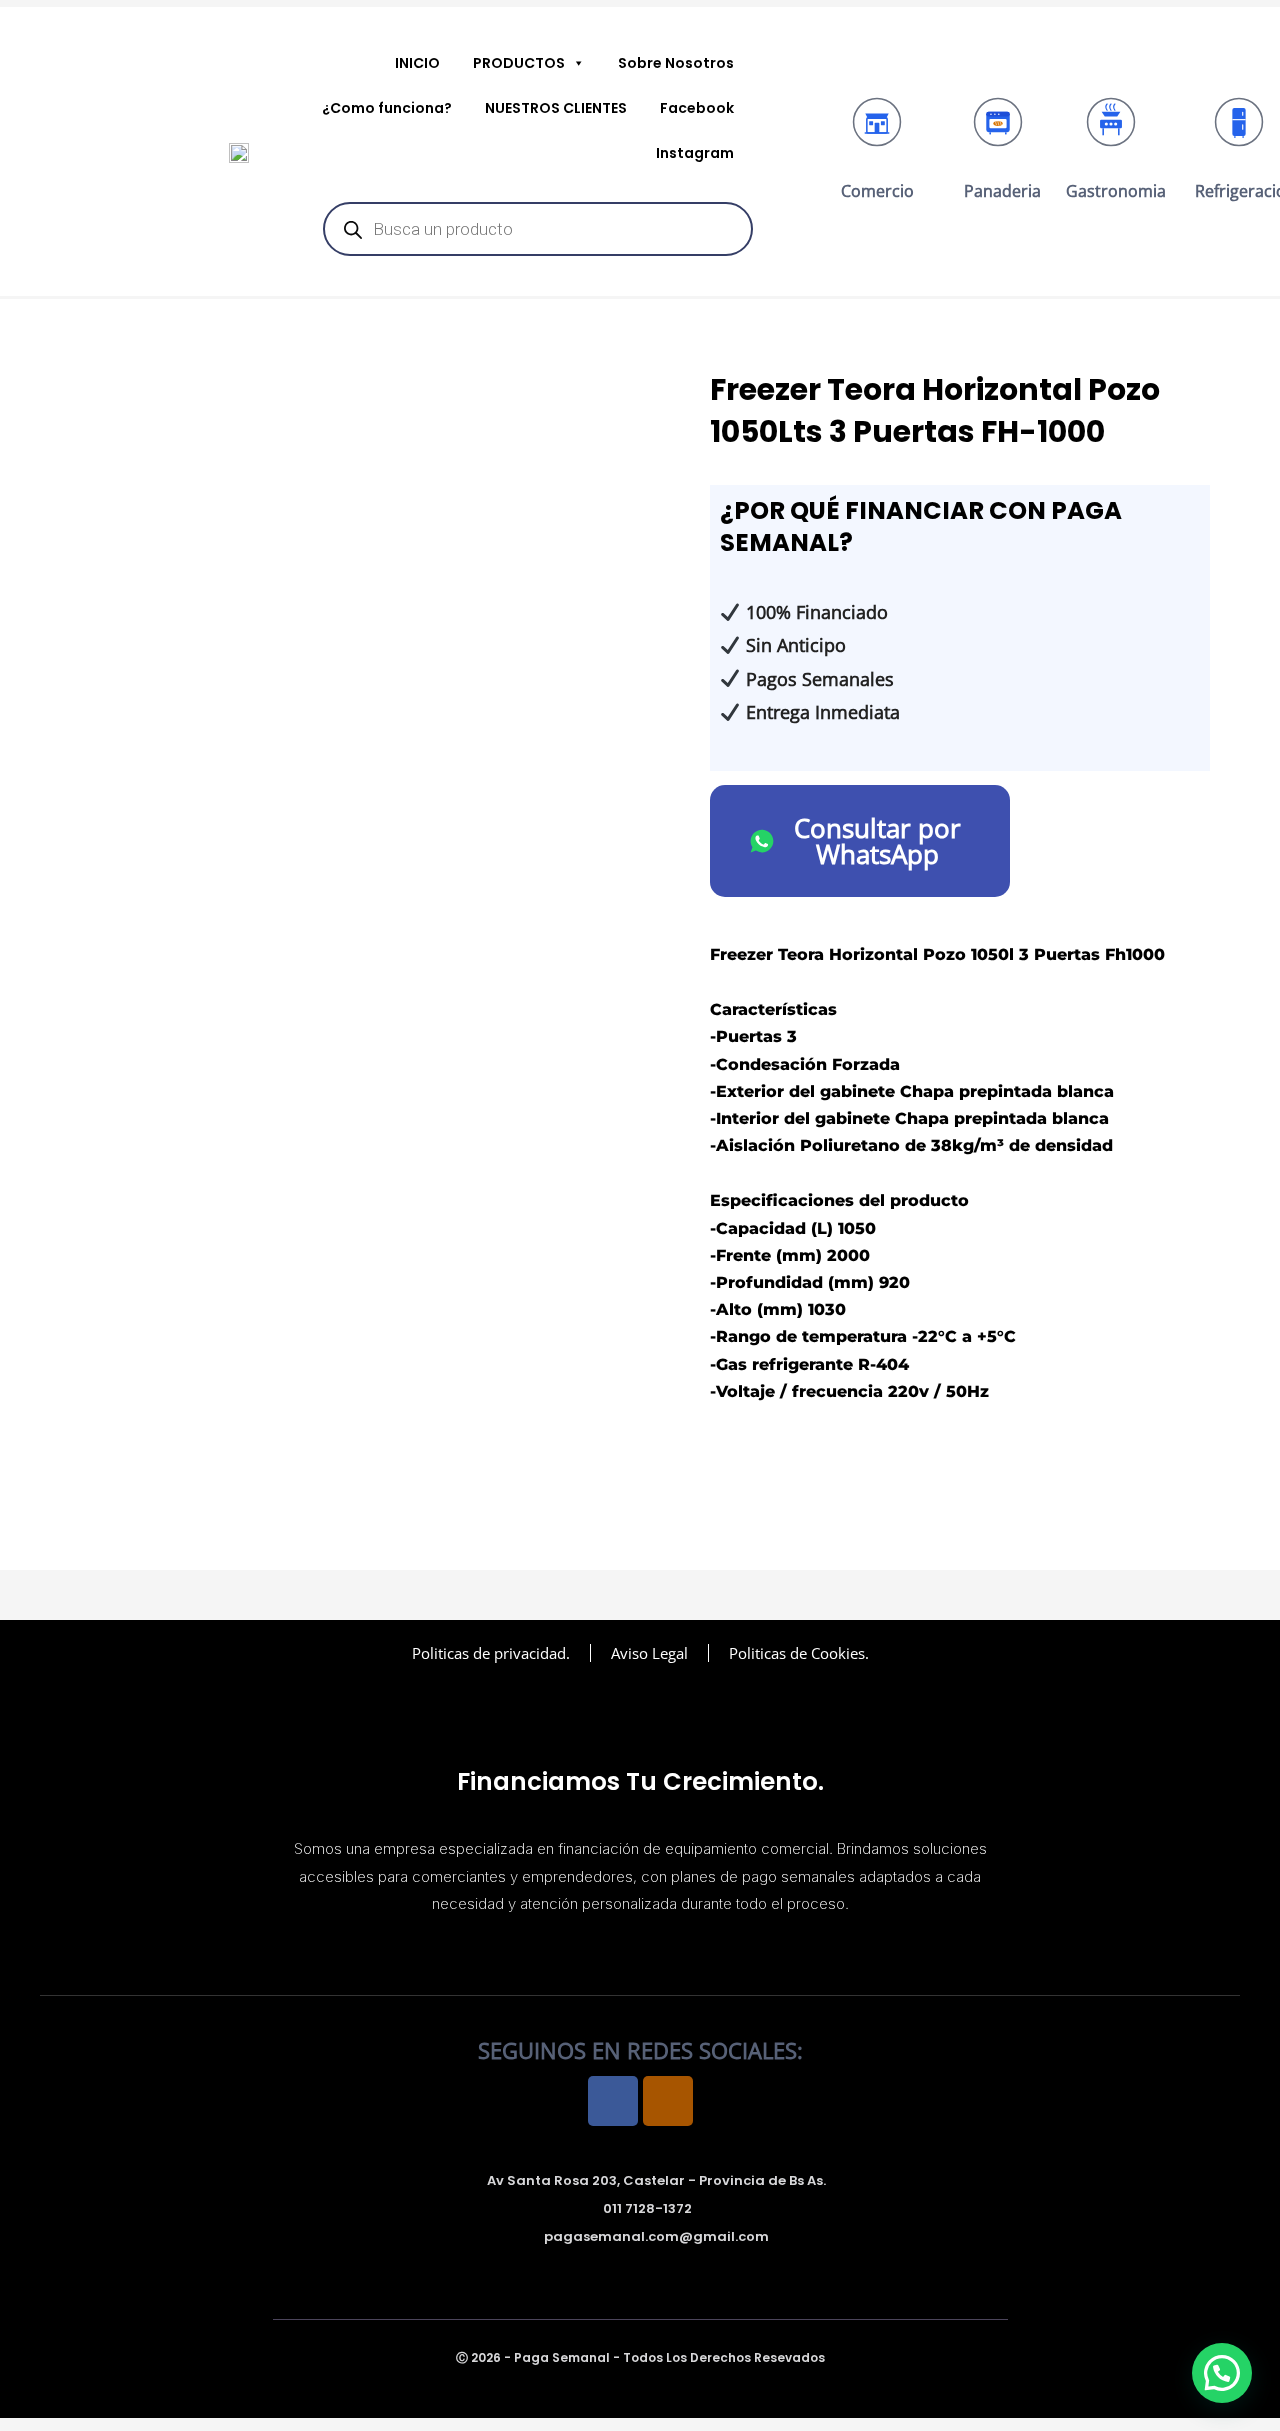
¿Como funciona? (387, 108)
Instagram (695, 153)
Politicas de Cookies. (799, 1653)
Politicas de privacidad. (491, 1653)
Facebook (697, 108)
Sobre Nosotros (676, 63)
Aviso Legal (649, 1653)
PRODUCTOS (519, 63)
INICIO (417, 63)
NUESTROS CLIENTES (556, 108)
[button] (1222, 2373)
